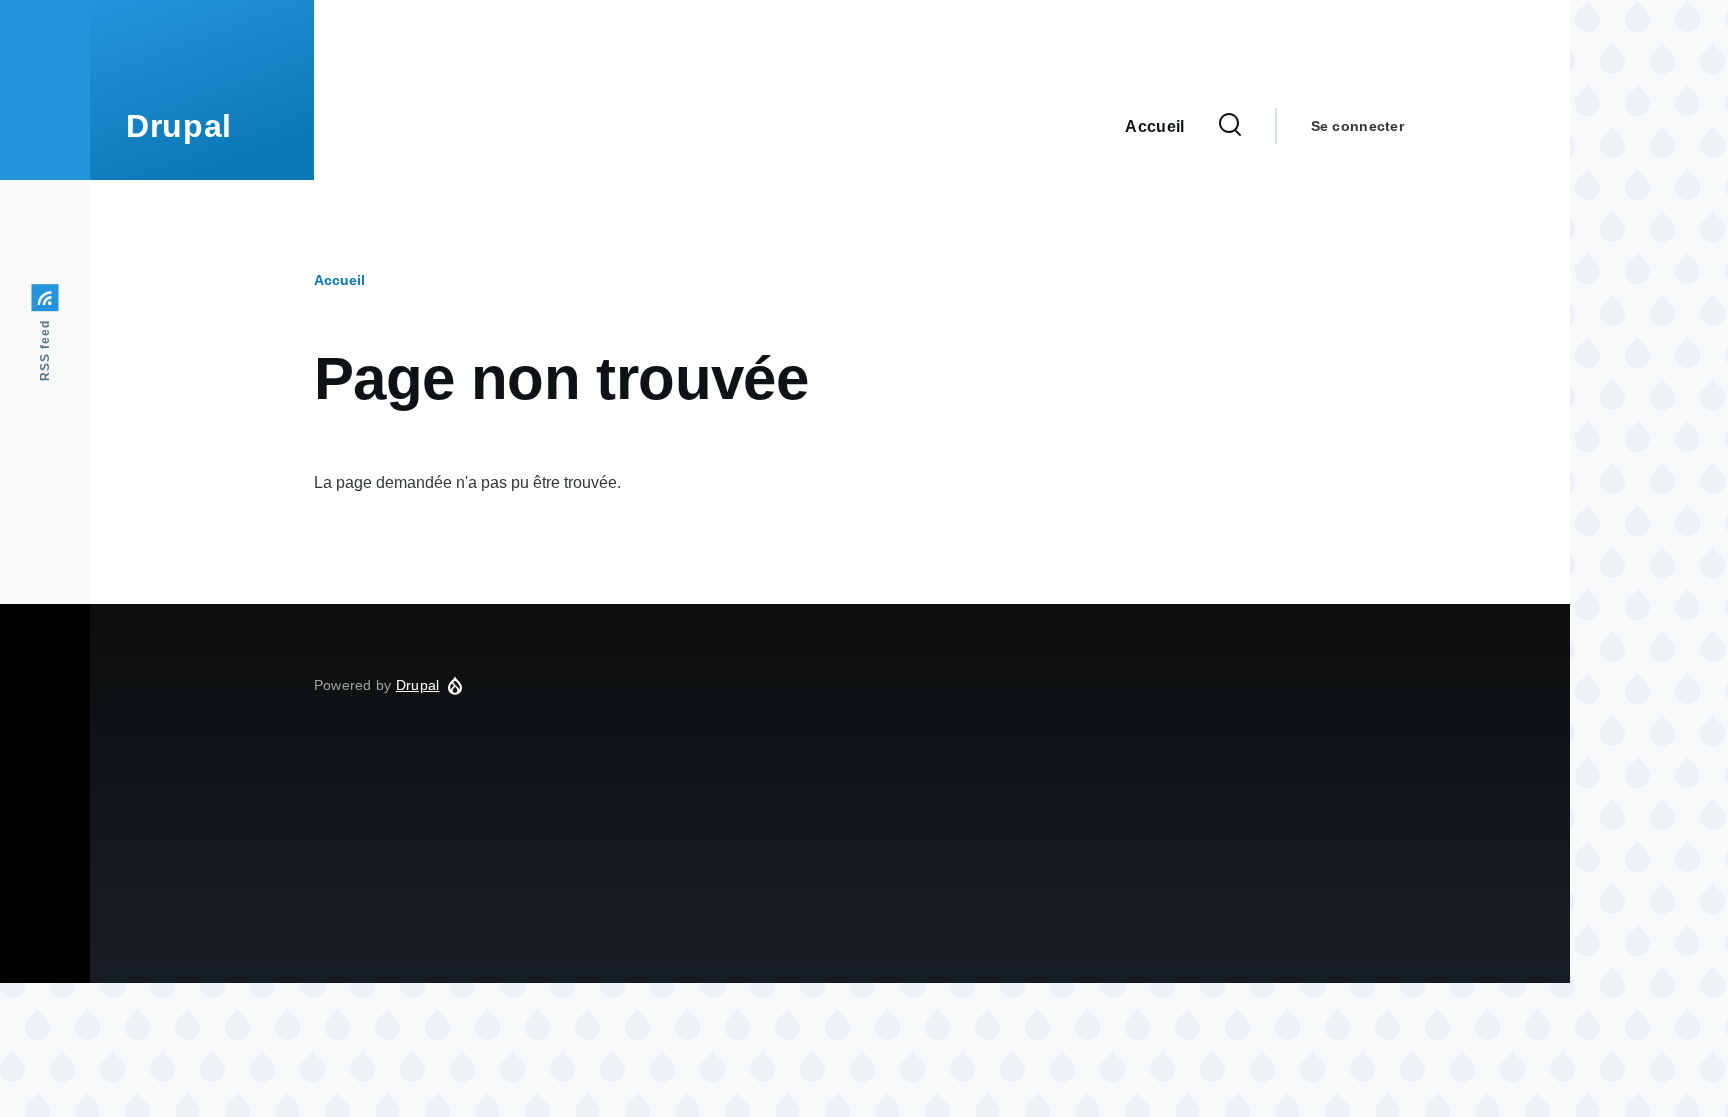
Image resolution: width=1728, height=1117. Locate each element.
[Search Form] (1230, 126)
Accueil (339, 280)
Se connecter (1357, 126)
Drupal (179, 126)
